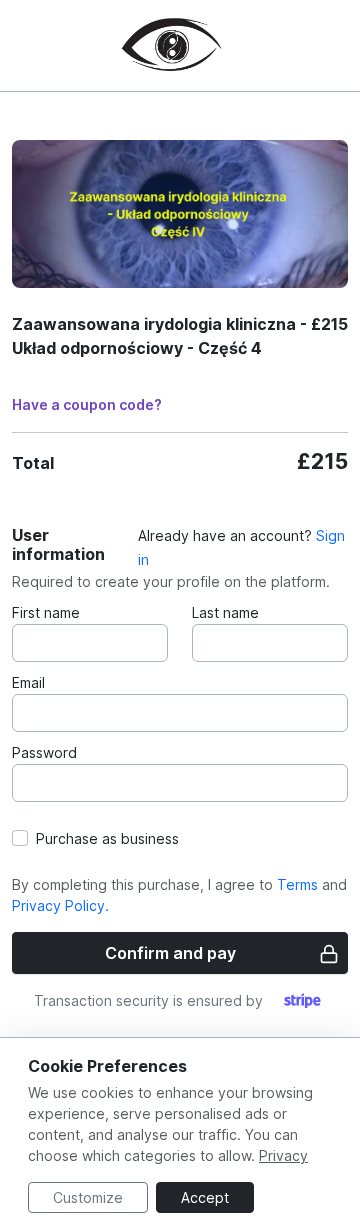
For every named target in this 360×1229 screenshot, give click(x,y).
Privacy (283, 1155)
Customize (88, 1197)
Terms (297, 884)
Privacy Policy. (60, 905)
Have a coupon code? (87, 404)
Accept (205, 1197)
